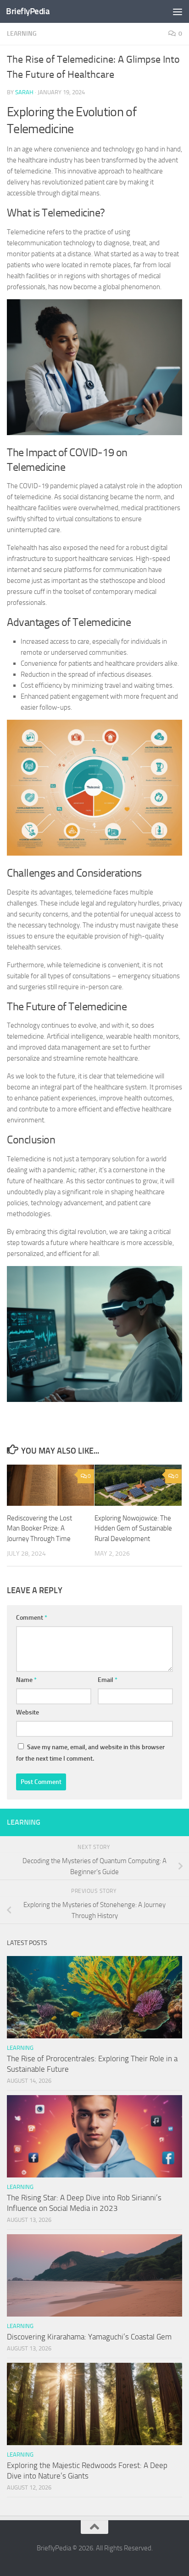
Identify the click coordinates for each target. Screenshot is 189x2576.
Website (28, 1712)
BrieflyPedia (28, 11)
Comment (32, 1618)
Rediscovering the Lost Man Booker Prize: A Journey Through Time (39, 1528)
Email (108, 1680)
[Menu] (178, 11)
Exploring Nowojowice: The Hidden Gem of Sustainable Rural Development (133, 1528)
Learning (22, 34)
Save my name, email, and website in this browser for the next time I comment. (90, 1753)
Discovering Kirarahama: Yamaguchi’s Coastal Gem (89, 2337)
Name (26, 1680)
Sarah (24, 92)
